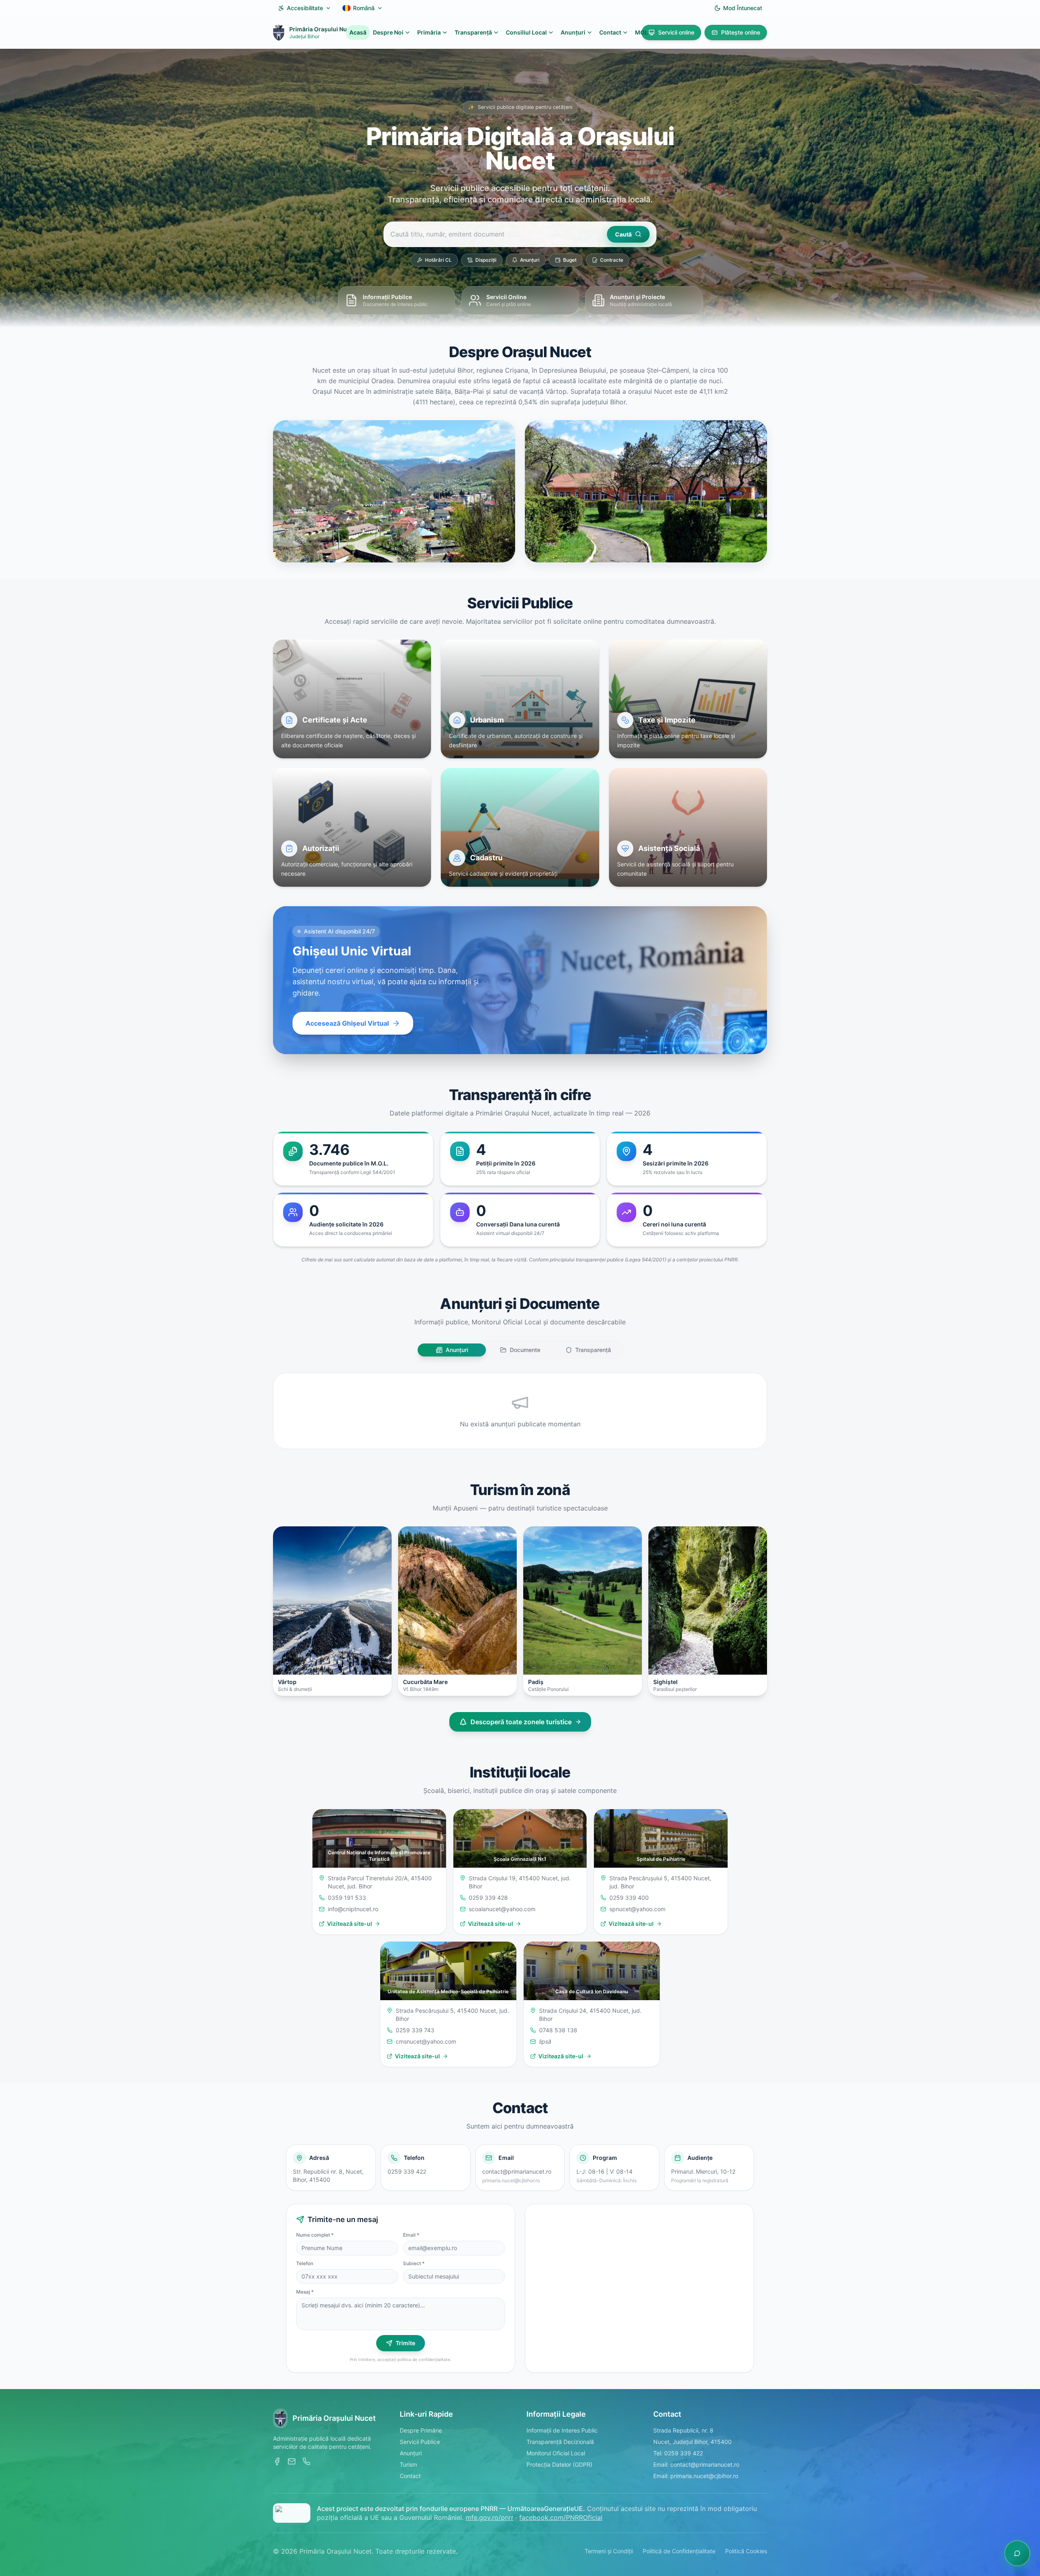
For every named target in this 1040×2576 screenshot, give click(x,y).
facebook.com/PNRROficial (561, 2517)
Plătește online (741, 32)
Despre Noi (388, 32)
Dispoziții (486, 260)
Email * (411, 2235)
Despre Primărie (421, 2430)
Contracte (612, 260)
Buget (570, 260)
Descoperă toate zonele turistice (521, 1722)
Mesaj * (305, 2292)
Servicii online (676, 32)
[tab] (452, 1350)
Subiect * (414, 2263)
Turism (408, 2464)
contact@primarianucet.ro (517, 2171)
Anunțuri (530, 260)
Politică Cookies (746, 2551)
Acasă (358, 32)
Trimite (405, 2343)
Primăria (429, 32)
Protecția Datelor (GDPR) (559, 2464)
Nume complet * (315, 2235)
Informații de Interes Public (562, 2430)
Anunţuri (573, 32)
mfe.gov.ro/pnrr (490, 2517)
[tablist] (520, 1350)
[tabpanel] (520, 1411)
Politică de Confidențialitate (679, 2551)
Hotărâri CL (438, 260)
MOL (641, 32)
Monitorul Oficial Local (556, 2453)
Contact (610, 32)
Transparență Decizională (560, 2442)
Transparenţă (473, 32)
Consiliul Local (526, 32)
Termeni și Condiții (609, 2551)
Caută (623, 234)
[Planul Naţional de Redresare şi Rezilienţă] (292, 2513)
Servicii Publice (420, 2442)
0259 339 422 (407, 2171)
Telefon (305, 2263)
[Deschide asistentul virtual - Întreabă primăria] (1017, 2553)
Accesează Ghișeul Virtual (347, 1023)
